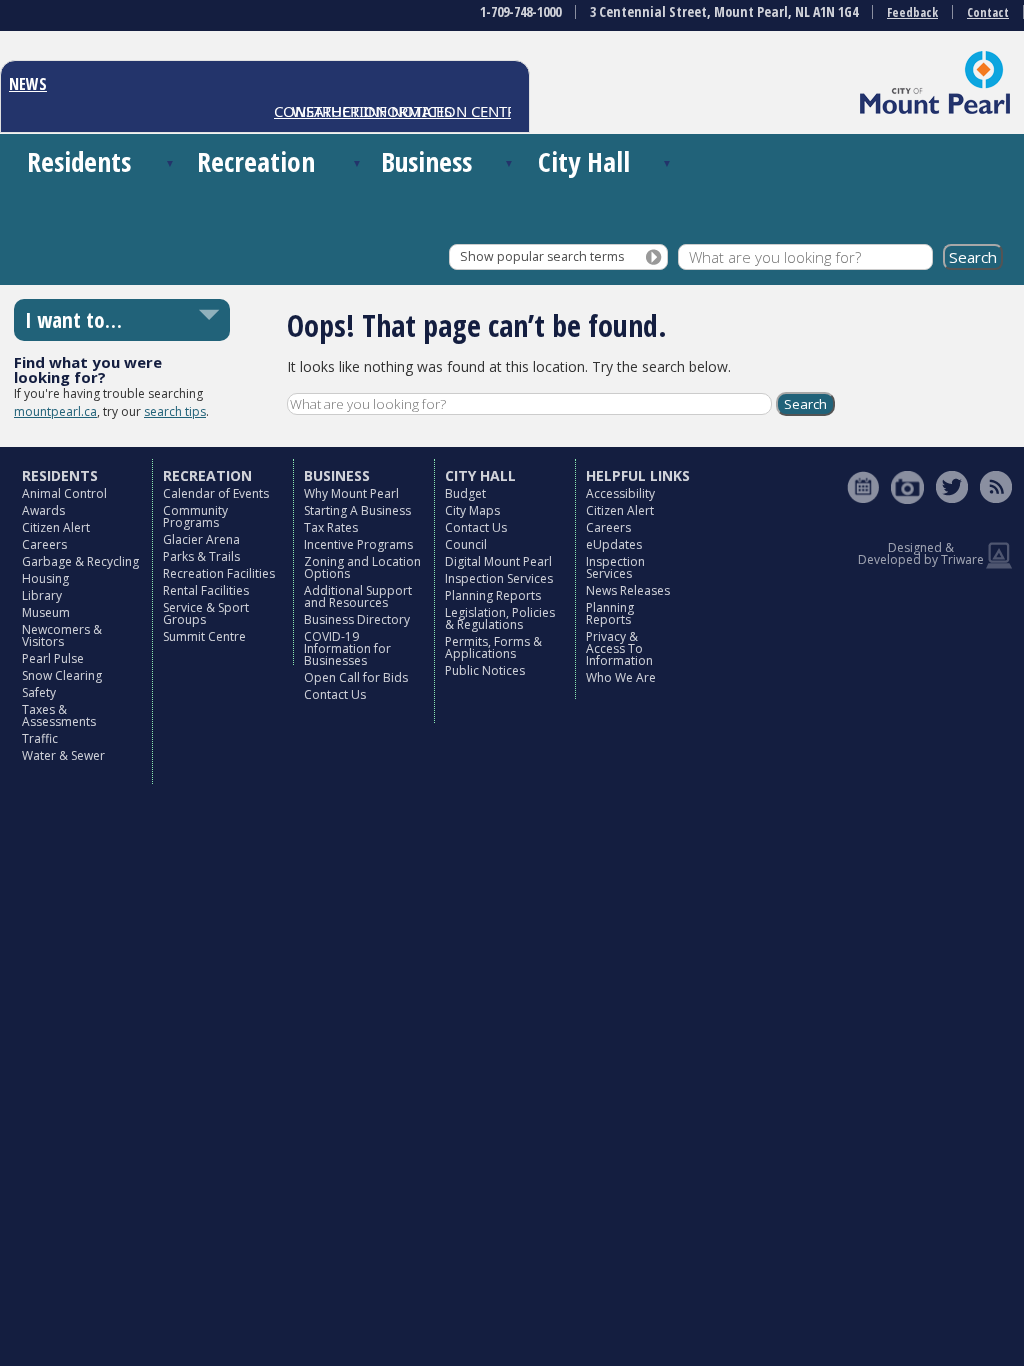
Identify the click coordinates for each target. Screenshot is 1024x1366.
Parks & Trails (201, 556)
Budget (465, 493)
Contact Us (335, 694)
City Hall (584, 161)
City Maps (472, 510)
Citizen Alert (56, 527)
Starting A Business (357, 510)
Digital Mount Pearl (498, 561)
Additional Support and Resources (358, 596)
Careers (44, 544)
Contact (988, 12)
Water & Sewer (63, 755)
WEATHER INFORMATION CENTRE (400, 111)
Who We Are (621, 677)
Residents (79, 161)
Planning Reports (493, 595)
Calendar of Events (216, 493)
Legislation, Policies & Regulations (500, 618)
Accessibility (620, 493)
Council (466, 544)
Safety (39, 692)
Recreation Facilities (219, 573)
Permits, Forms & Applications (493, 647)
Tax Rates (331, 527)
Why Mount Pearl (351, 493)
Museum (46, 612)
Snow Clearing (62, 675)
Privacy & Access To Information (619, 648)
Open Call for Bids (356, 677)
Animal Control (64, 493)
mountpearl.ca (55, 411)
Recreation (256, 161)
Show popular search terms (542, 256)
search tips (175, 411)
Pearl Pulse (53, 658)
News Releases (628, 590)
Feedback (912, 12)
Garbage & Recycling (80, 561)
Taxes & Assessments (59, 715)
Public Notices (485, 670)
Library (42, 595)
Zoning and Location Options (362, 567)
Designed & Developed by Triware (921, 553)
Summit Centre (204, 636)
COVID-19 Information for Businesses (347, 648)
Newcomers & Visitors (62, 635)
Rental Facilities (206, 590)
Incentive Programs (358, 544)
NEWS (28, 84)
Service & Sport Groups (206, 613)
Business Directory (357, 619)
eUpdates (614, 544)
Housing (45, 578)
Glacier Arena (201, 539)
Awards (43, 510)
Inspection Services (499, 578)
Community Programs (195, 516)
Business (426, 161)
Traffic (40, 738)
